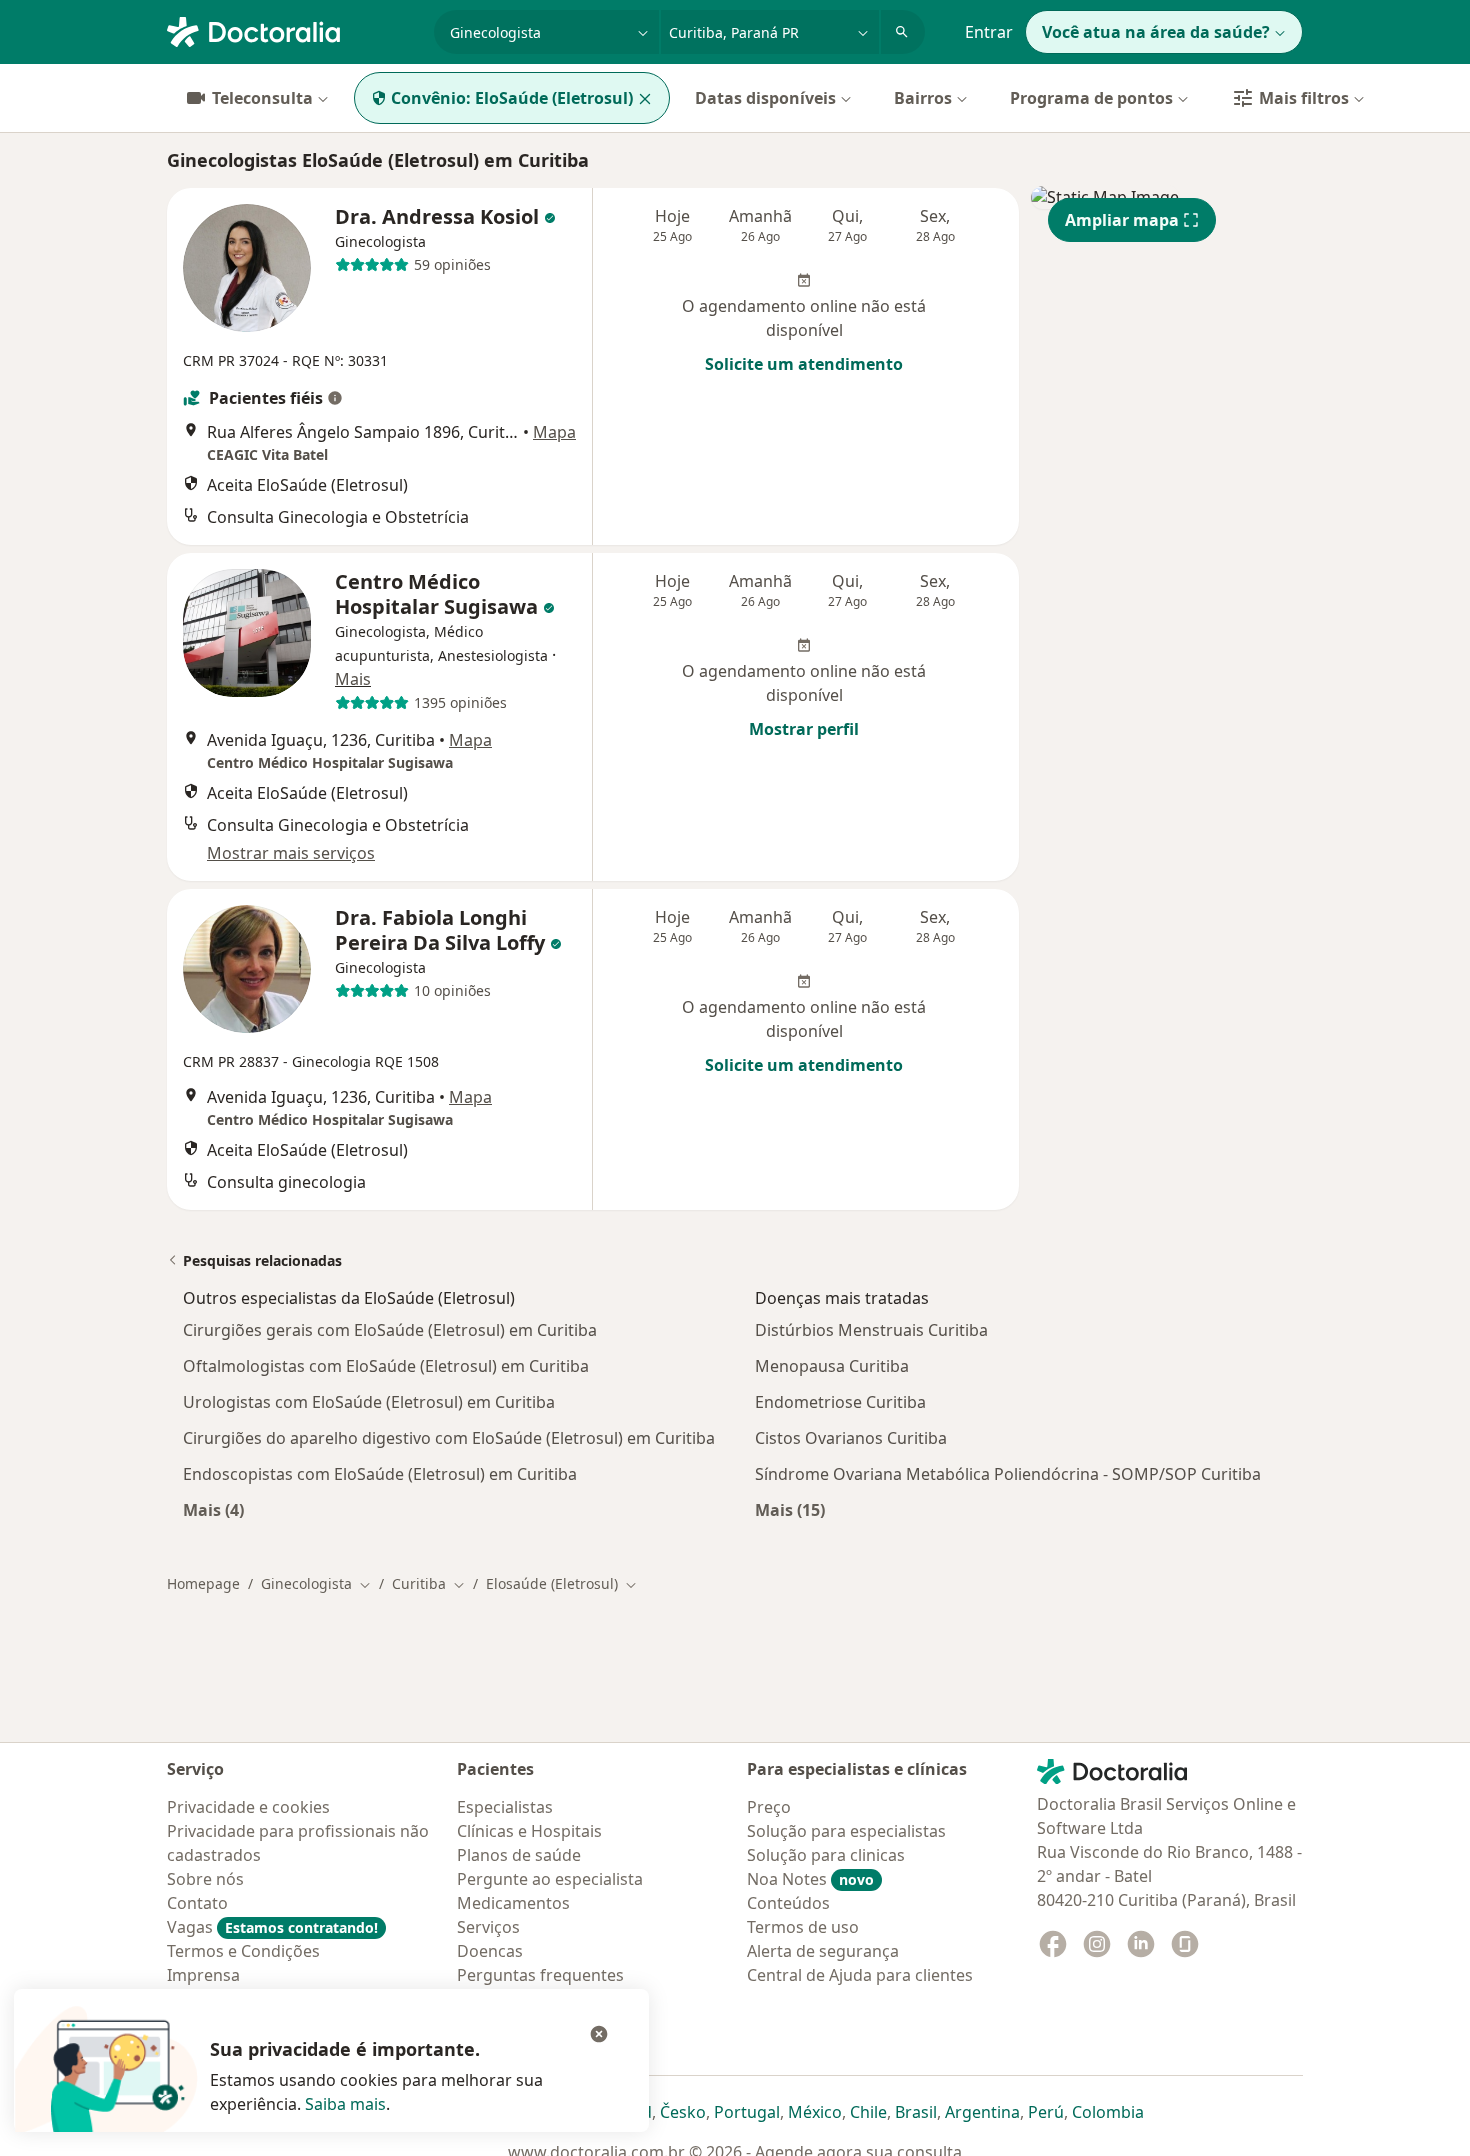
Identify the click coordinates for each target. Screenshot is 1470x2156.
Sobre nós (205, 1879)
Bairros (923, 98)
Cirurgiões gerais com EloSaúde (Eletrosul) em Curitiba (390, 1330)
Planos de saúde (519, 1855)
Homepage (203, 1583)
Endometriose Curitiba (840, 1402)
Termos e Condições (243, 1951)
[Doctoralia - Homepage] (292, 30)
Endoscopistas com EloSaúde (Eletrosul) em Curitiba (380, 1474)
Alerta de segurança (823, 1951)
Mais (353, 679)
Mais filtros (1304, 98)
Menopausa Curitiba (832, 1366)
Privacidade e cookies (248, 1807)
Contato (197, 1903)
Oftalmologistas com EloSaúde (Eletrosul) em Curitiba (386, 1366)
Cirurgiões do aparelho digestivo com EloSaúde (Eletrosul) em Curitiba (449, 1438)
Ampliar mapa (1122, 220)
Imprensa (203, 1975)
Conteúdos (788, 1903)
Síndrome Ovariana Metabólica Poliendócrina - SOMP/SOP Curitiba (1008, 1474)
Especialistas (505, 1807)
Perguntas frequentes (540, 1975)
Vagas (272, 1927)
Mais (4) (213, 1509)
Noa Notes (810, 1879)
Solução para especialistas (846, 1831)
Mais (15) (790, 1509)
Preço (769, 1807)
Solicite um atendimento (804, 364)
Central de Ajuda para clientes (860, 1975)
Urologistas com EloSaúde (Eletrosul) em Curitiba (369, 1402)
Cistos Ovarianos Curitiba (851, 1438)
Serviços (488, 1927)
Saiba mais (345, 2104)
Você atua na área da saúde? (1156, 32)
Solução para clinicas (826, 1855)
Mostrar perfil (804, 729)
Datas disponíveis (765, 98)
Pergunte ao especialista (550, 1879)
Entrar (989, 32)
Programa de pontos (1091, 98)
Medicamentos (513, 1903)
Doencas (490, 1951)
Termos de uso (803, 1927)
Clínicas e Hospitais (529, 1831)
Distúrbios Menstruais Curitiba (871, 1330)
